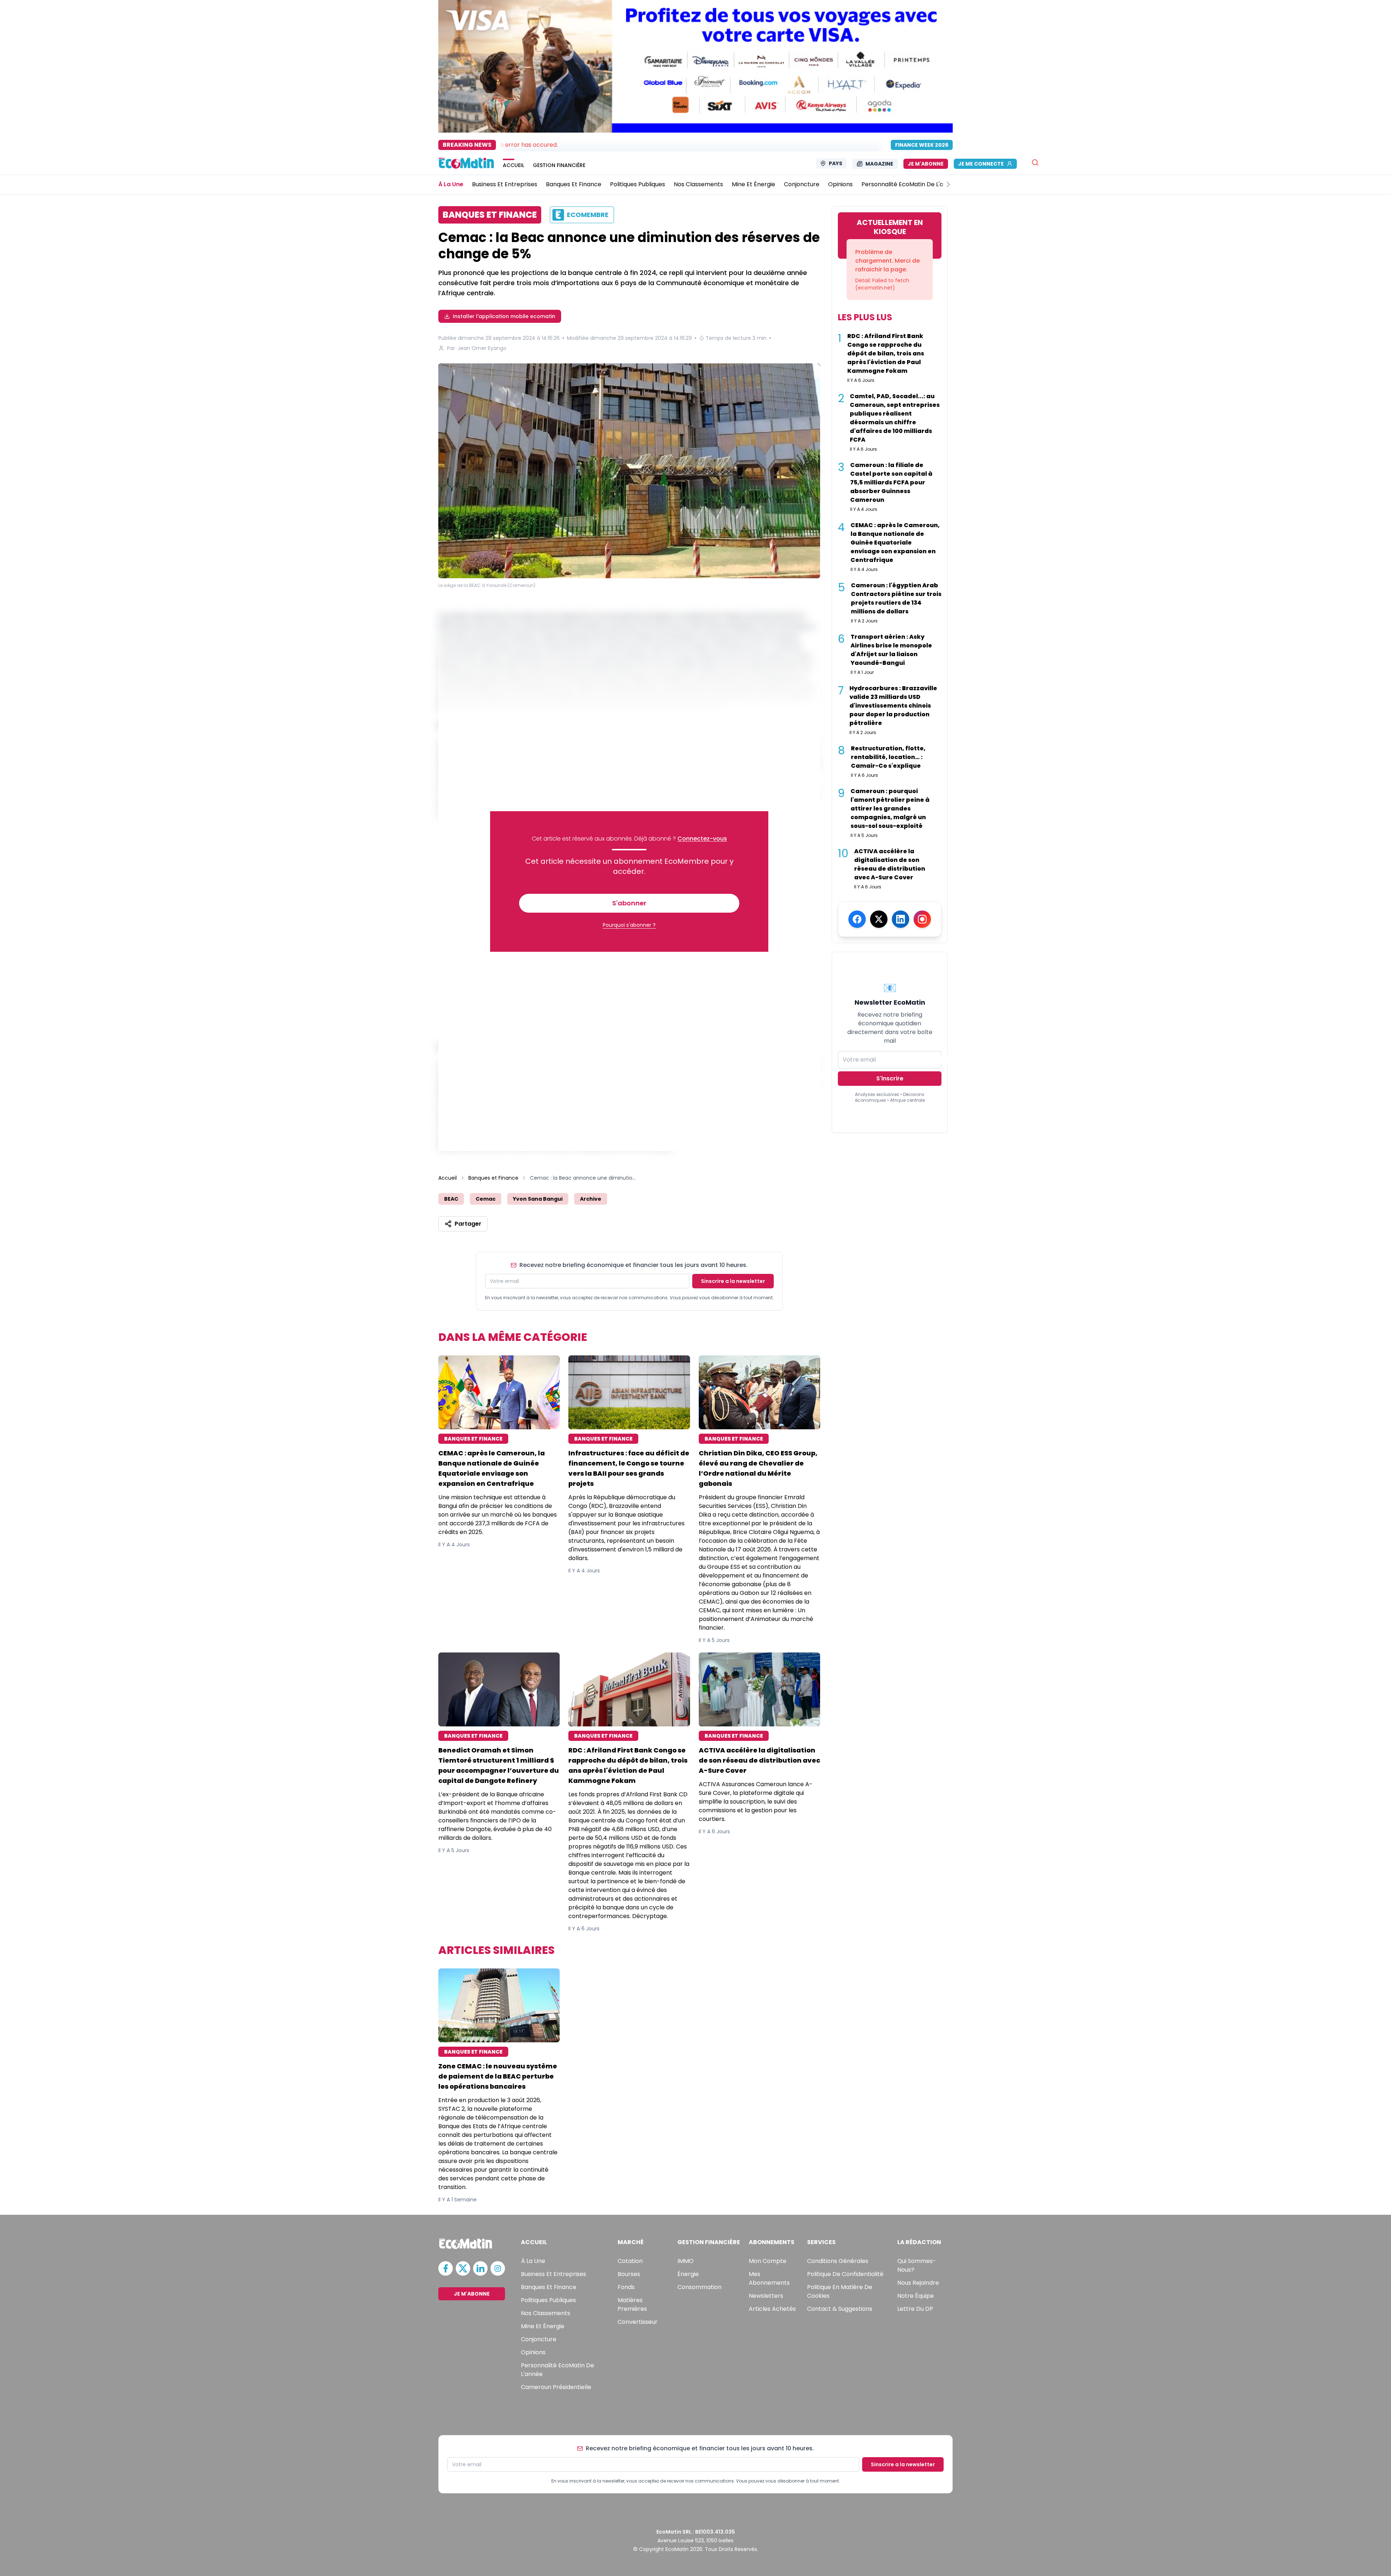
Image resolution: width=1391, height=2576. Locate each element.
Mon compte (768, 2261)
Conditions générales (838, 2261)
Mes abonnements (769, 2278)
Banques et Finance (493, 1178)
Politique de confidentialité (845, 2274)
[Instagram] (922, 919)
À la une (533, 2261)
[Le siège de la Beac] (629, 472)
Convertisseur (638, 2322)
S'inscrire (890, 1078)
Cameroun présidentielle (556, 2387)
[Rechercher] (1035, 162)
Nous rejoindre (918, 2283)
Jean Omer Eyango (482, 348)
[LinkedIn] (901, 919)
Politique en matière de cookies (840, 2291)
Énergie (688, 2274)
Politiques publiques (548, 2300)
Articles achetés (772, 2309)
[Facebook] (857, 919)
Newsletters (766, 2296)
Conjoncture (539, 2339)
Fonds (626, 2287)
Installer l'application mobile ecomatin (504, 316)
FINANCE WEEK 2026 (922, 145)
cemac (486, 1199)
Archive (591, 1199)
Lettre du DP (915, 2309)
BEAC (451, 1199)
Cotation (630, 2261)
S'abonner (629, 903)
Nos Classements (546, 2313)
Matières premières (632, 2304)
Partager (468, 1224)
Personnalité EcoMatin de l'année (557, 2370)
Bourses (629, 2274)
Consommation (699, 2287)
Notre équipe (916, 2296)
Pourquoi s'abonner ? (629, 925)
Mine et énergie (543, 2326)
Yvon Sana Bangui (538, 1199)
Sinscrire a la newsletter (733, 1281)
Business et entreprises (554, 2274)
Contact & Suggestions (840, 2309)
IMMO (686, 2261)
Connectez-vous (702, 839)
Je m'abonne (926, 164)
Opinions (533, 2352)
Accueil (448, 1178)
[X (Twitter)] (879, 919)
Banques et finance (549, 2287)
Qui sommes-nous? (917, 2265)
